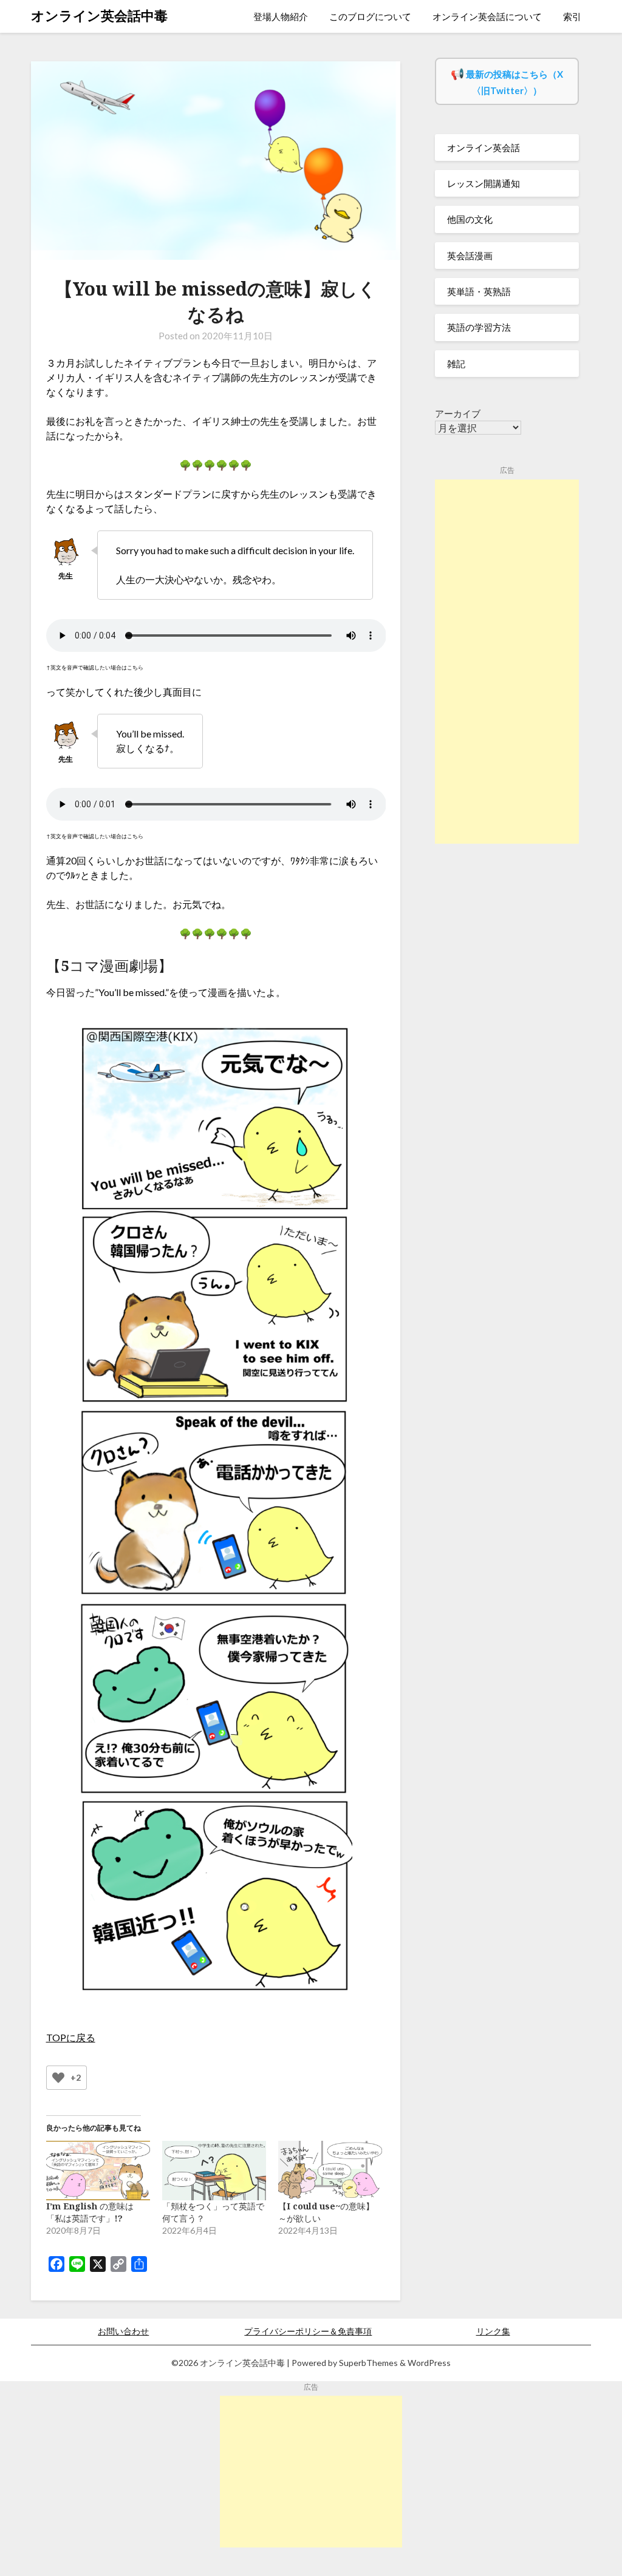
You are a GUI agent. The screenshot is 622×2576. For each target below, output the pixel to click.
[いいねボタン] (58, 2078)
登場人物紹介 (281, 16)
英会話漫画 (470, 256)
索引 (572, 16)
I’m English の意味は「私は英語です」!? (90, 2212)
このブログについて (370, 16)
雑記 (456, 364)
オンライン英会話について (487, 16)
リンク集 (493, 2331)
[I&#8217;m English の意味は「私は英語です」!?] (98, 2171)
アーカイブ (458, 413)
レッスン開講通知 (484, 183)
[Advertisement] (507, 662)
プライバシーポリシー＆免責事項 (308, 2331)
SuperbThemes (368, 2363)
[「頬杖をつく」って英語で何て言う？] (214, 2171)
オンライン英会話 (484, 147)
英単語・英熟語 (479, 291)
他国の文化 (470, 219)
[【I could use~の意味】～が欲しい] (330, 2171)
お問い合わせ (123, 2331)
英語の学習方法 (479, 327)
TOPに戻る (71, 2037)
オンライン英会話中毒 (99, 15)
